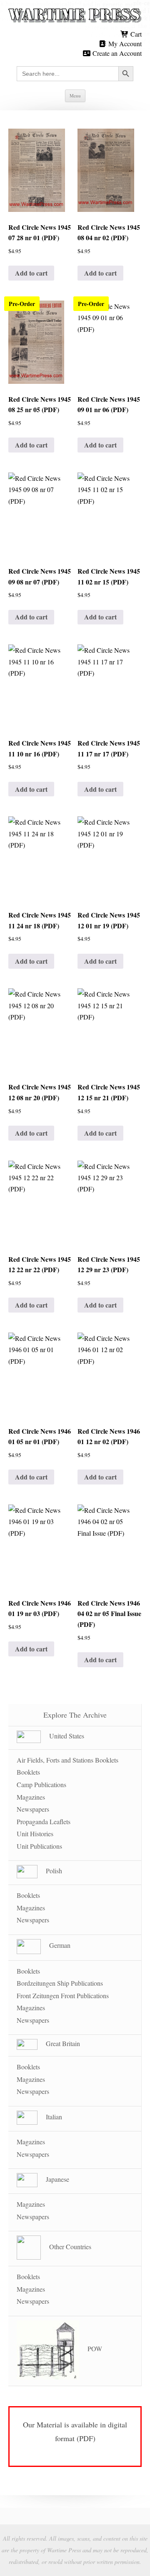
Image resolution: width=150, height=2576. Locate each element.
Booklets (28, 1772)
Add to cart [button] (31, 273)
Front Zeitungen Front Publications (63, 1995)
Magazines (31, 1797)
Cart (135, 34)
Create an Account (116, 53)
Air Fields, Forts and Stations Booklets (67, 1760)
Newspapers (33, 1809)
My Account (124, 44)
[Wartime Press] (75, 16)
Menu (75, 96)
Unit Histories (35, 1834)
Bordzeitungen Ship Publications (60, 1983)
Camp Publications (41, 1784)
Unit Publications (39, 1846)
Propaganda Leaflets (44, 1821)
